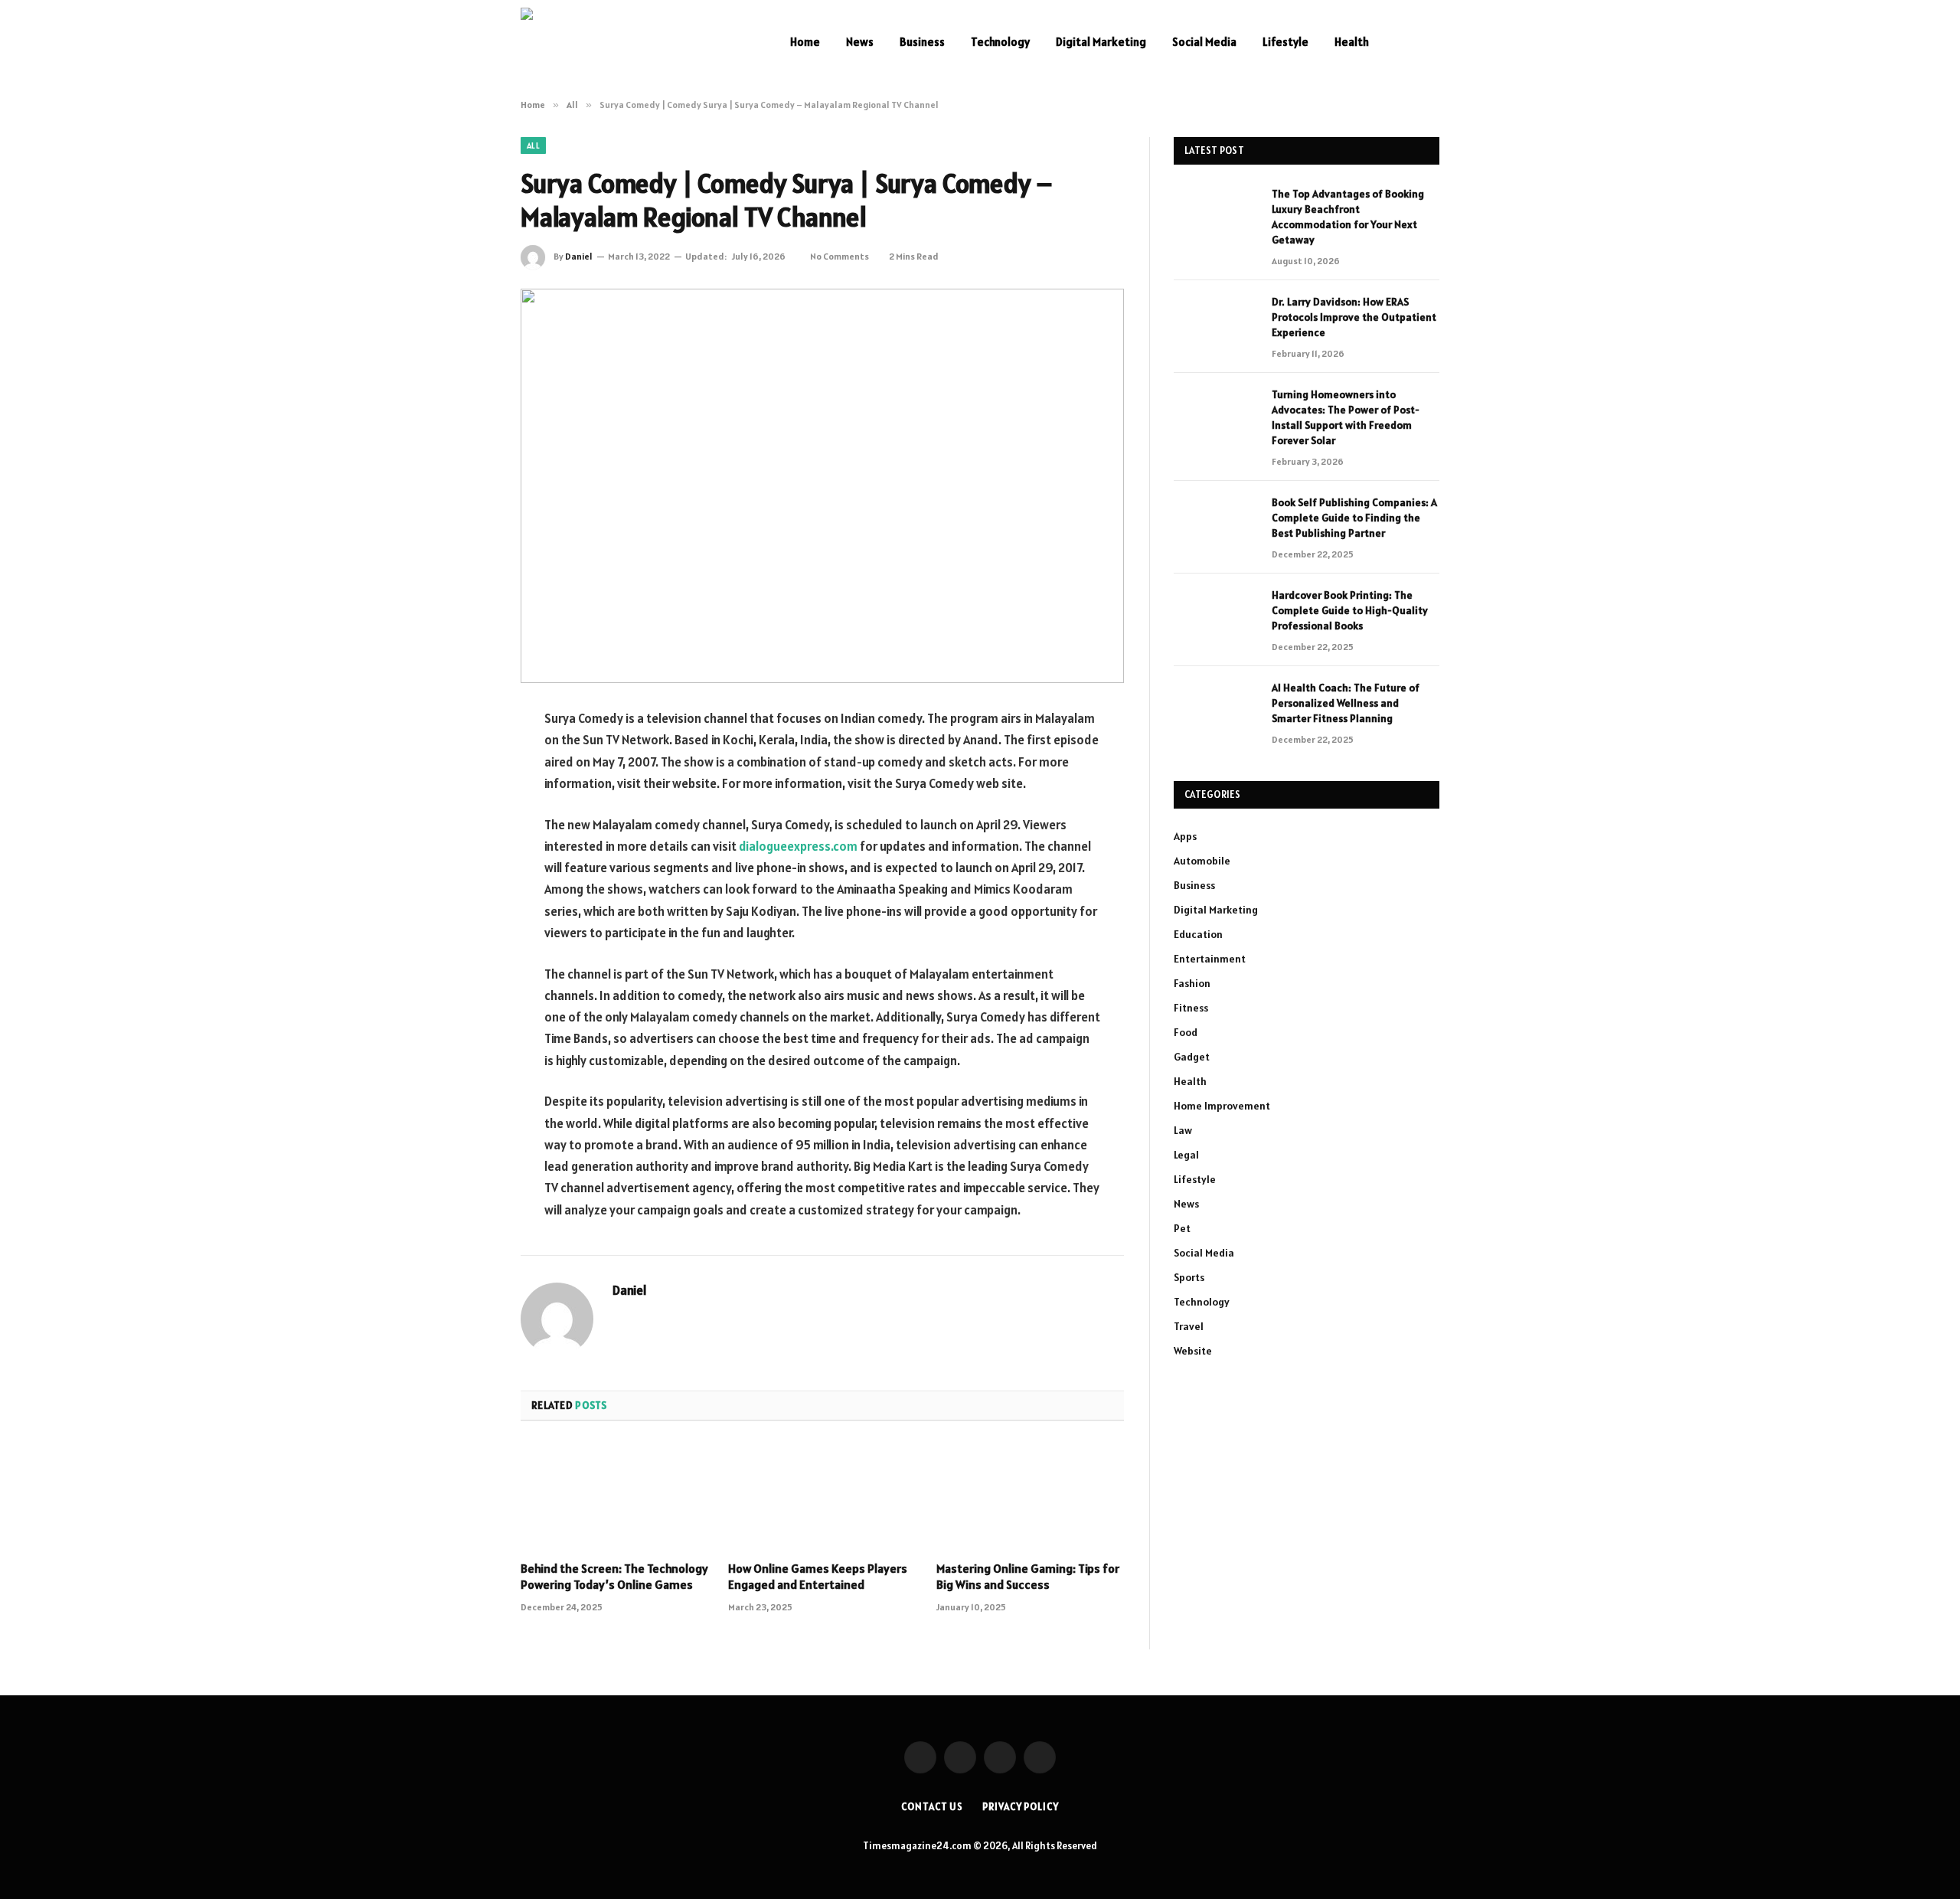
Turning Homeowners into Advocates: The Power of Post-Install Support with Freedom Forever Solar (1346, 417)
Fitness (1191, 1008)
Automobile (1202, 861)
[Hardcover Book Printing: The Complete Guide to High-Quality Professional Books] (1216, 615)
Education (1198, 934)
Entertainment (1210, 959)
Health (1352, 42)
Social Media (1204, 42)
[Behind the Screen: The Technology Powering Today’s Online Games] (614, 1495)
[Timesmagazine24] (635, 42)
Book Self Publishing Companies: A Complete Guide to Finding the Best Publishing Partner (1354, 518)
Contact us (932, 1807)
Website (1193, 1351)
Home (805, 42)
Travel (1189, 1326)
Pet (1182, 1228)
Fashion (1192, 983)
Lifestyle (1285, 42)
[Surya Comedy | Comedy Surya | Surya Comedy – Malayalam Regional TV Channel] (822, 486)
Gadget (1192, 1057)
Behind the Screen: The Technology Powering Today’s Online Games (614, 1577)
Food (1186, 1032)
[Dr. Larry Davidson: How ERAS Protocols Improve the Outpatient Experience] (1216, 322)
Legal (1186, 1155)
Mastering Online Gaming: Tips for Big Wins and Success (1028, 1577)
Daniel (579, 256)
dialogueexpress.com (798, 846)
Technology (1000, 42)
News (860, 42)
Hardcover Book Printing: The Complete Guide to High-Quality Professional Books (1350, 610)
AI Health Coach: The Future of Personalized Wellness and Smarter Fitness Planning (1346, 703)
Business (922, 42)
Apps (1185, 836)
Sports (1189, 1277)
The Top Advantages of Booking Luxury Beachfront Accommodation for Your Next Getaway (1348, 217)
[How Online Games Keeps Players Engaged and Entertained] (822, 1495)
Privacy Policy (1021, 1807)
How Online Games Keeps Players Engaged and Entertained (818, 1577)
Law (1183, 1130)
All (533, 145)
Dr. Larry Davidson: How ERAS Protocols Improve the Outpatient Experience (1354, 317)
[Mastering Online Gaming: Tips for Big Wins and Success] (1030, 1495)
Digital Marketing (1101, 42)
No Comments (840, 256)
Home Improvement (1222, 1106)
